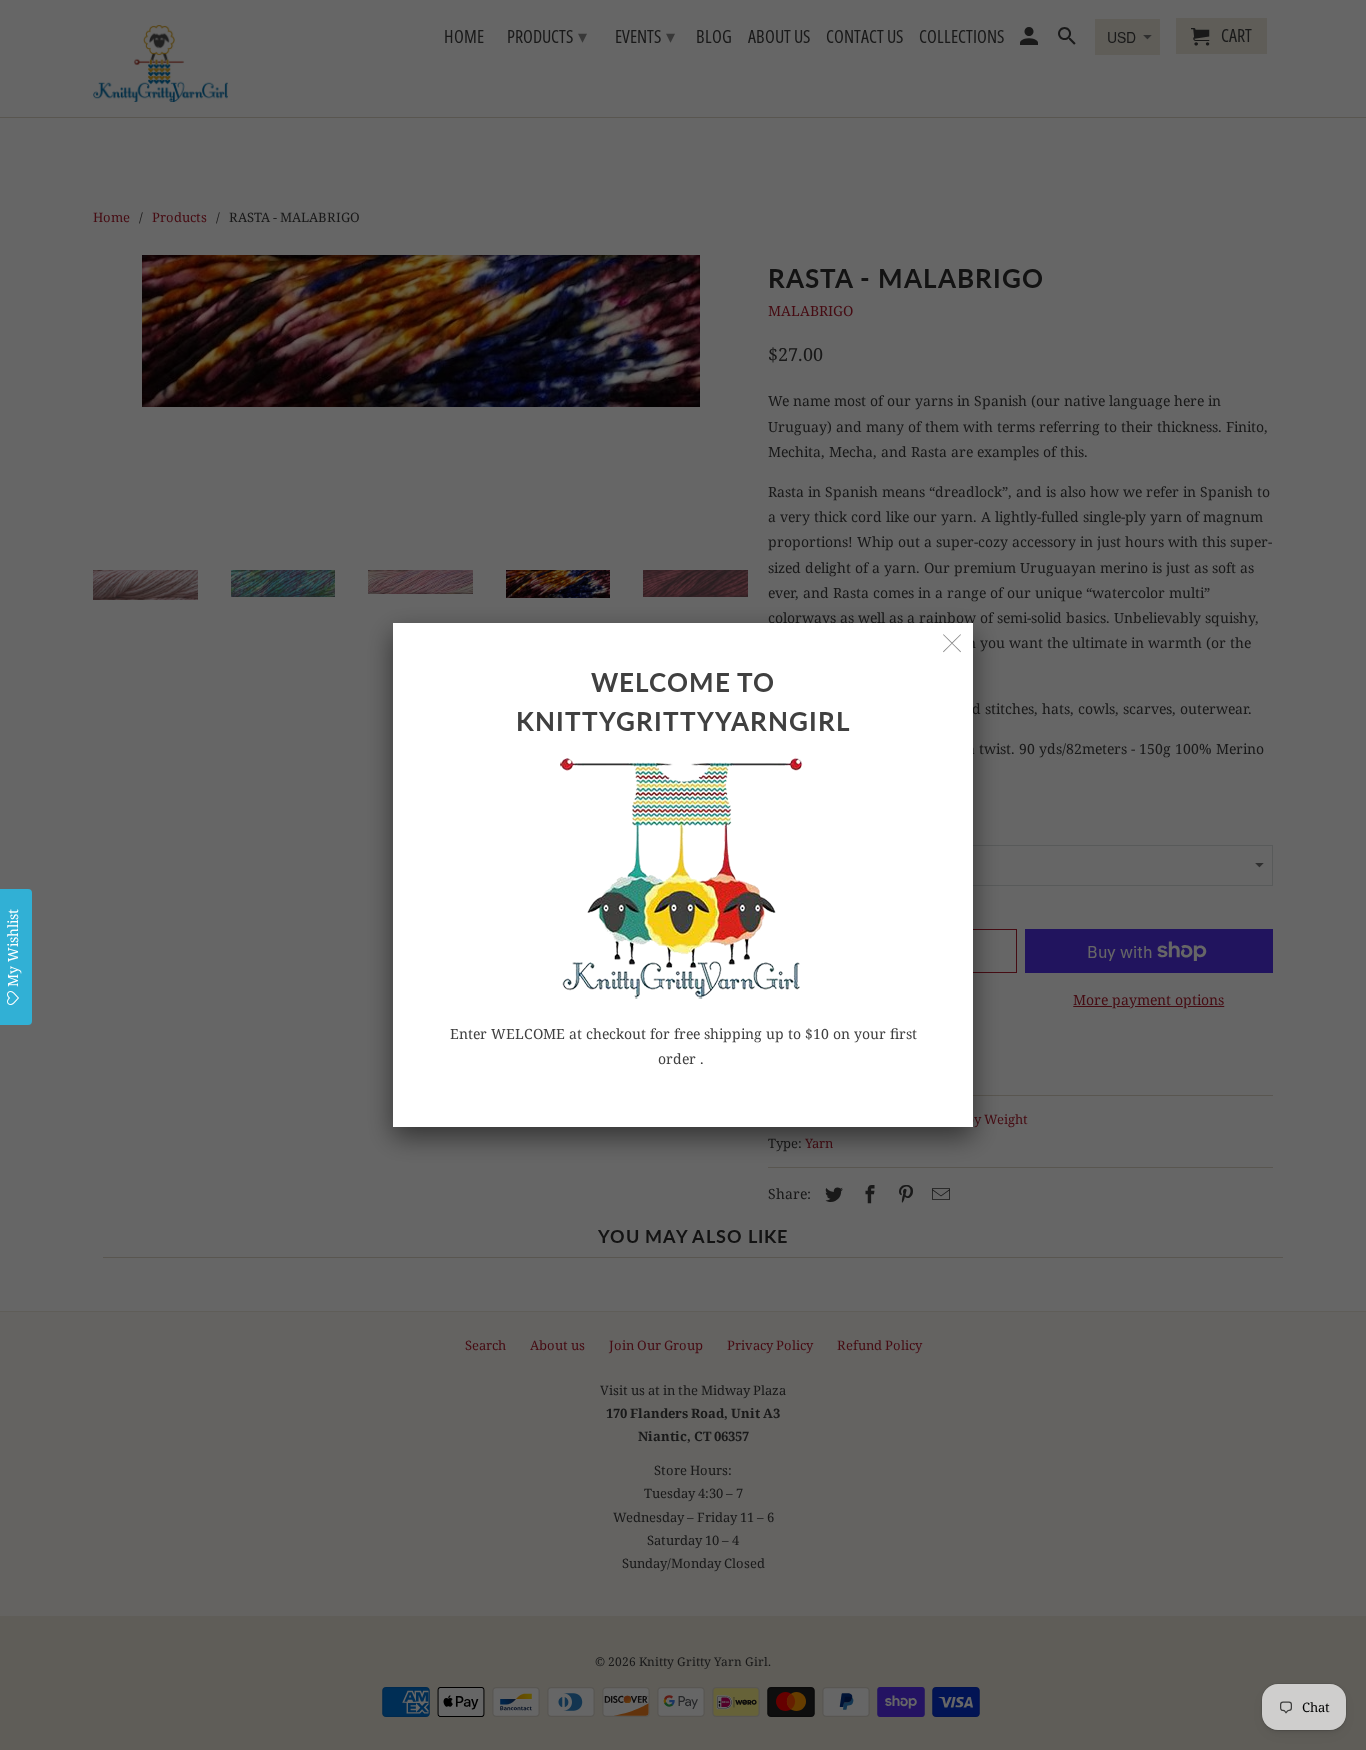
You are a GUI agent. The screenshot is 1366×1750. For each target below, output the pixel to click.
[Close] (952, 643)
